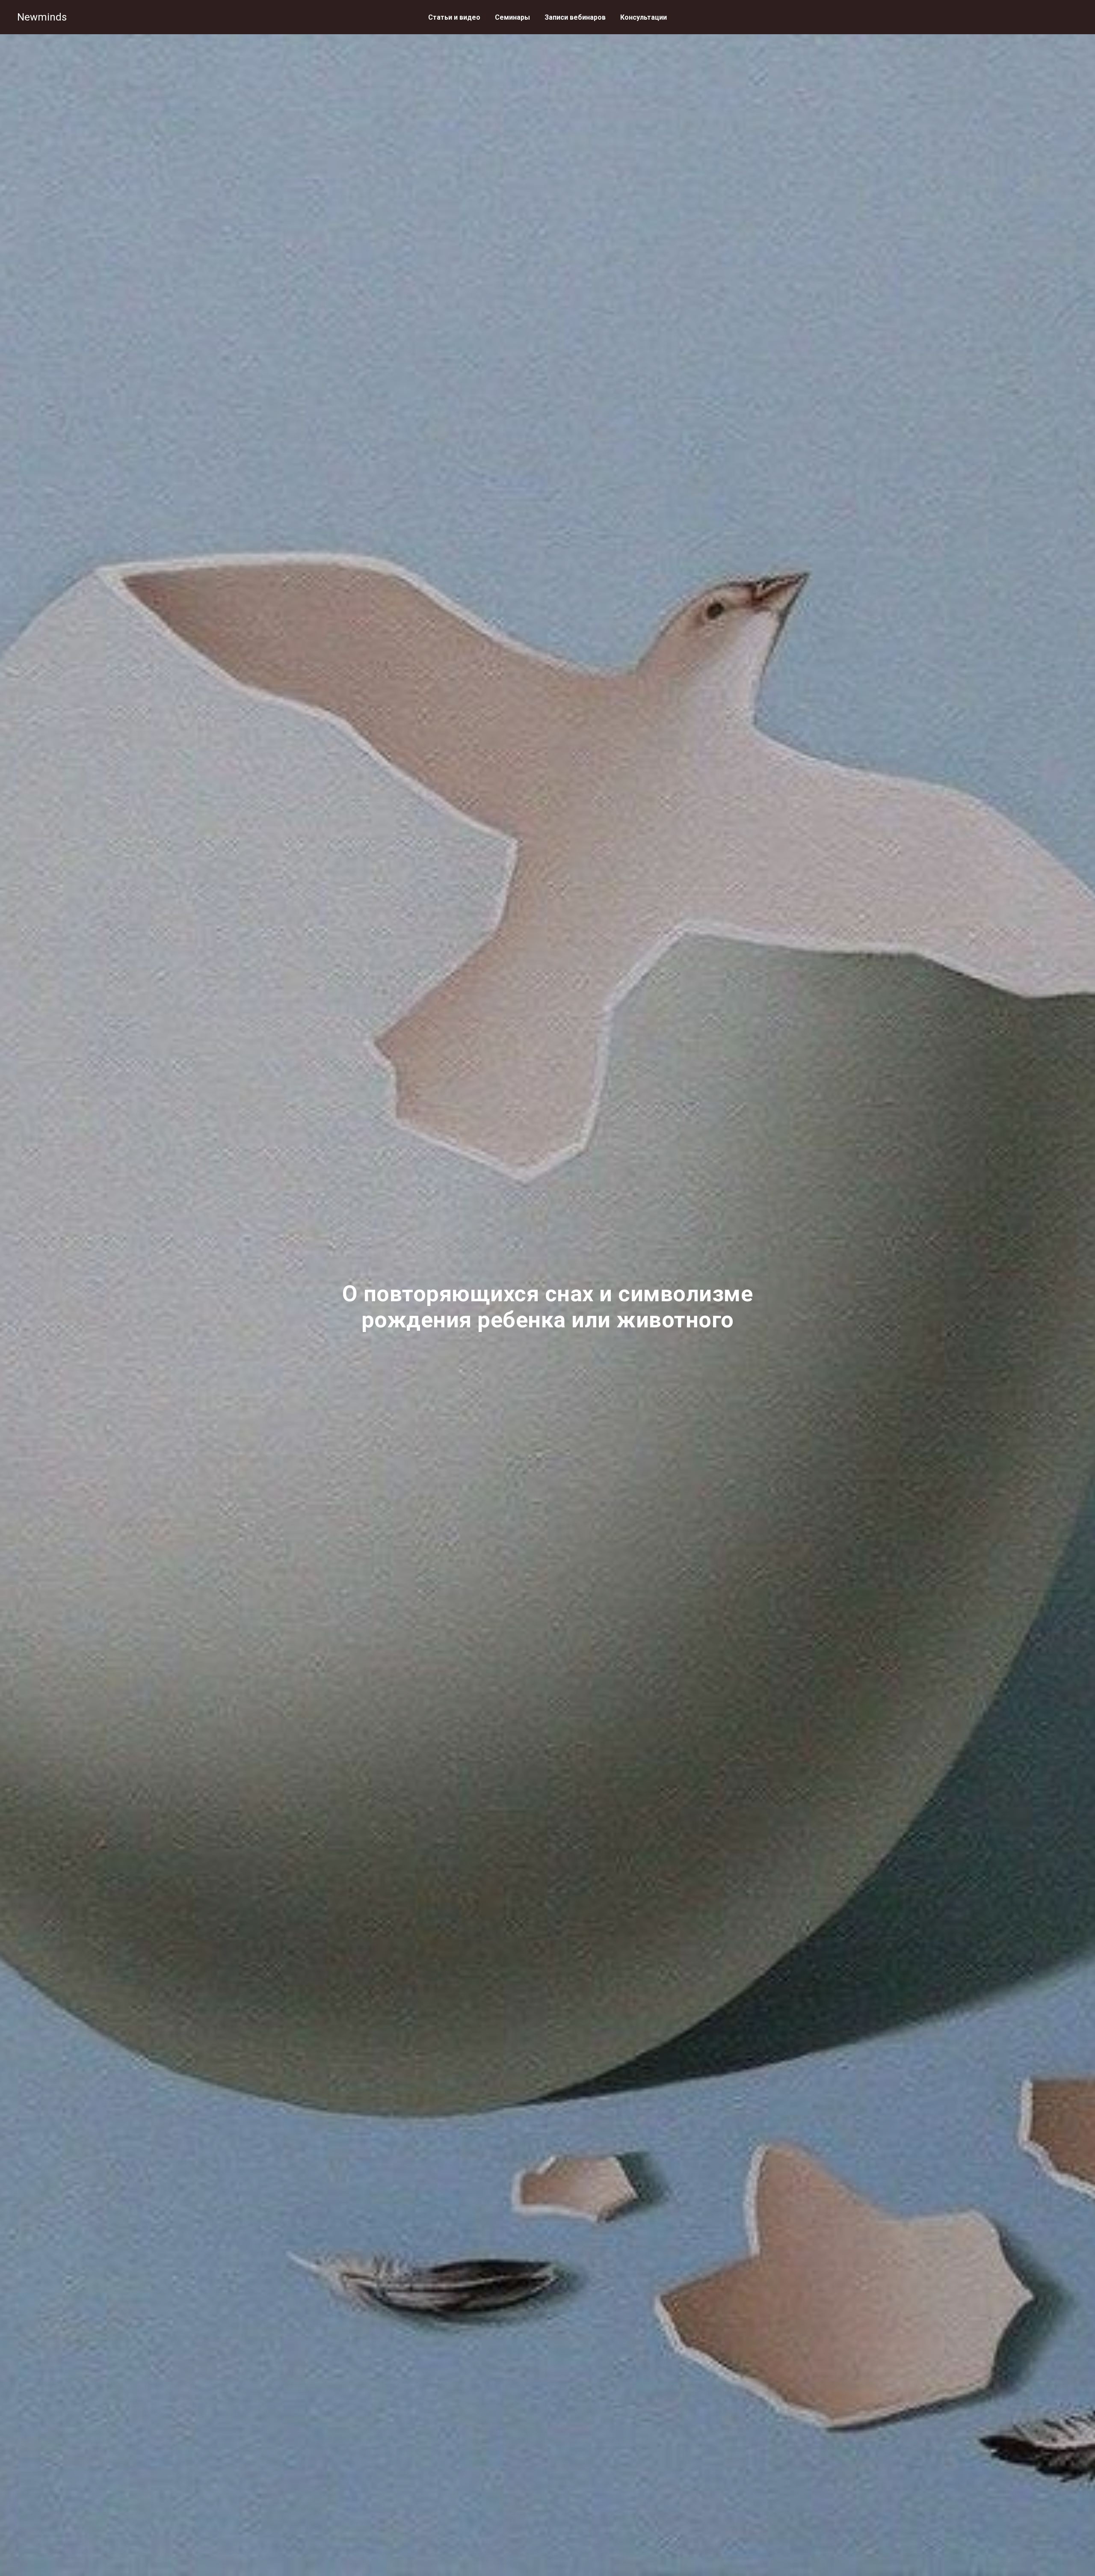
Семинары (512, 17)
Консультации (644, 17)
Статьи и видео (454, 17)
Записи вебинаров (575, 17)
